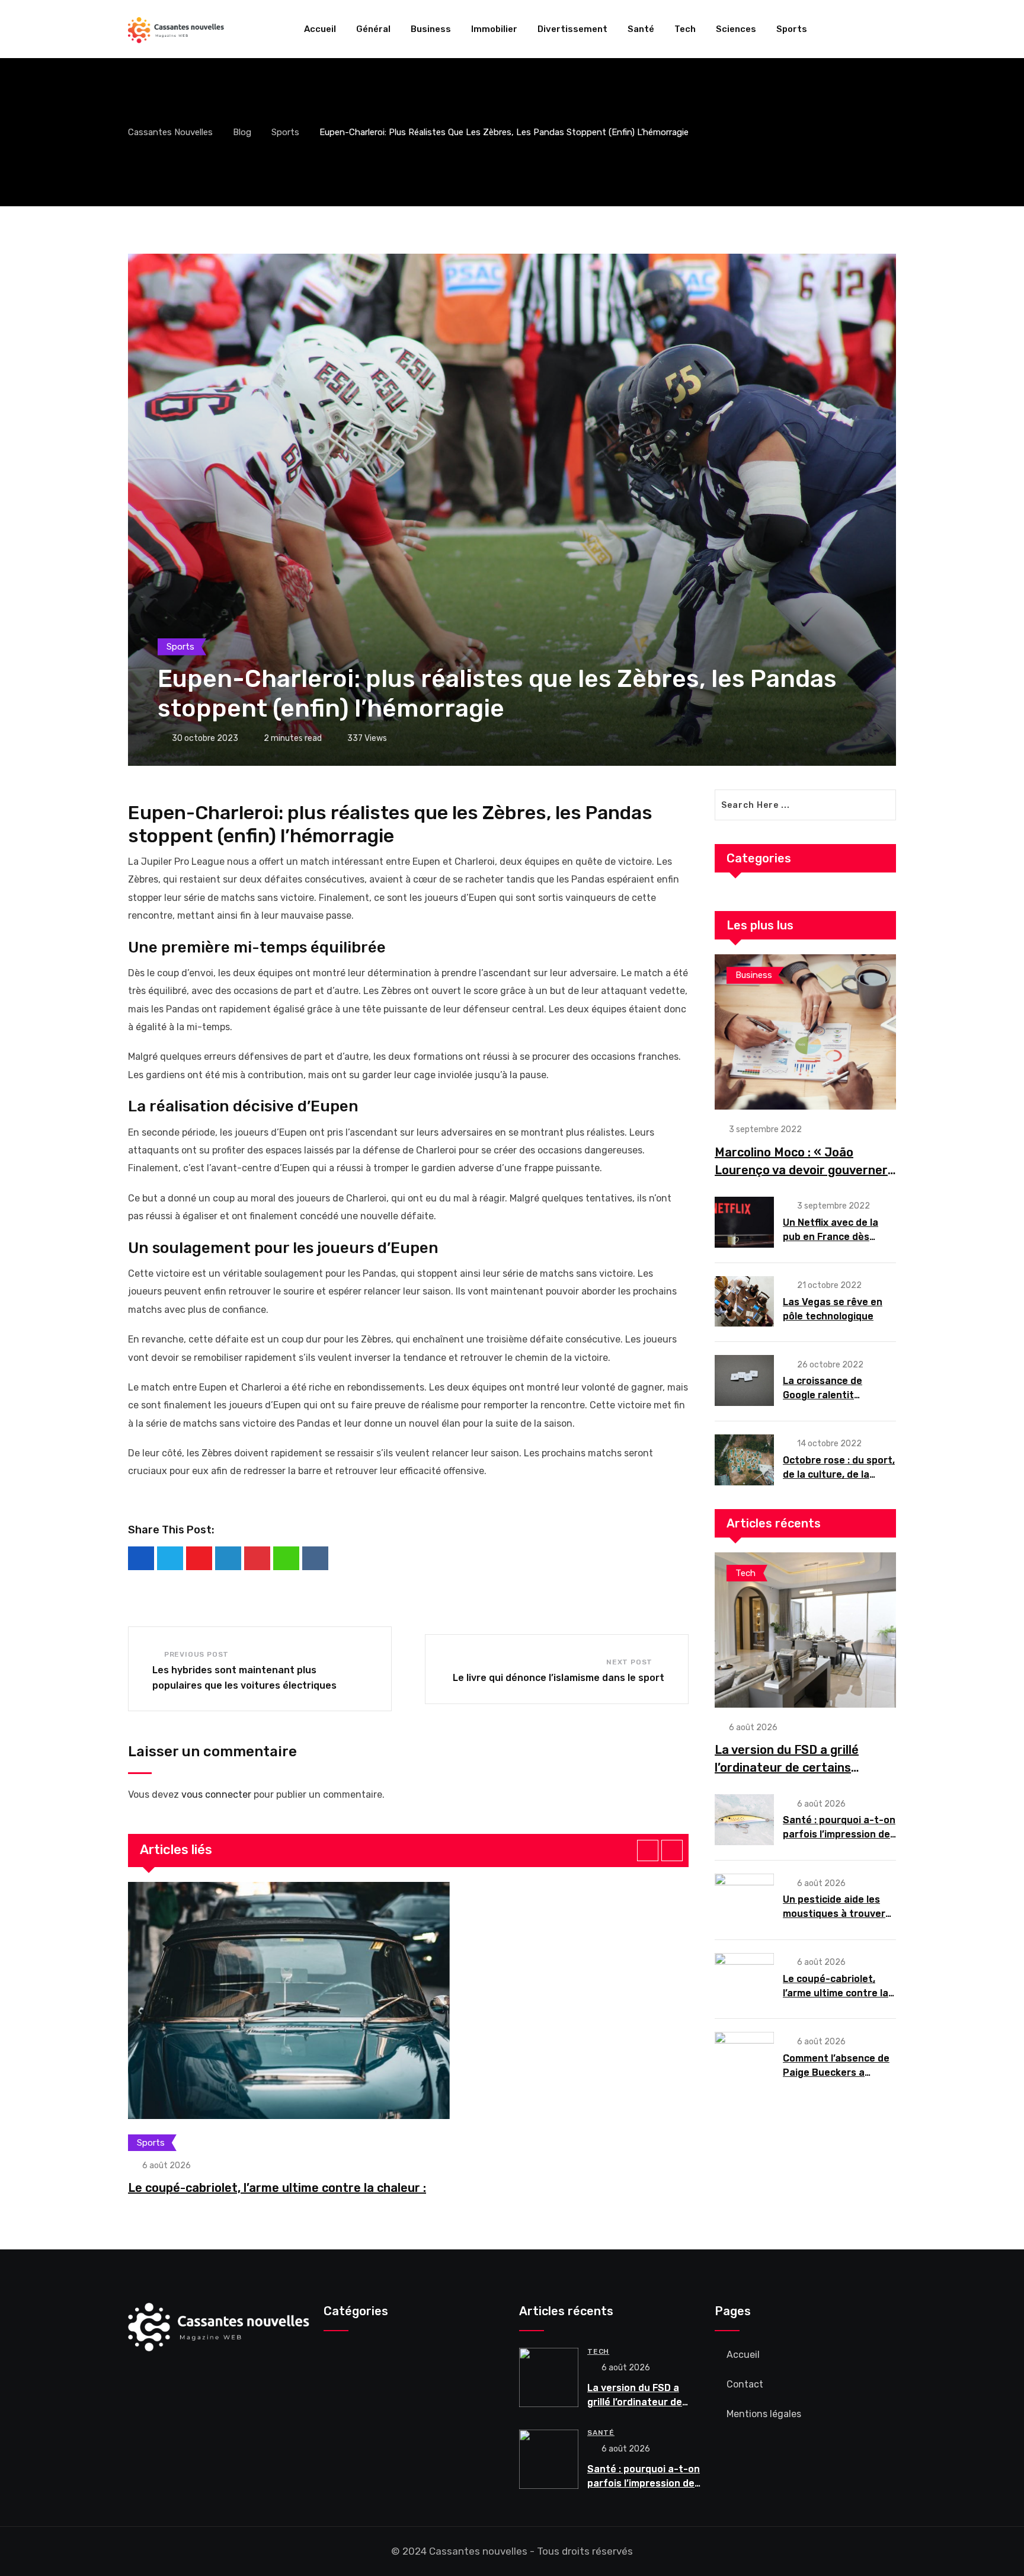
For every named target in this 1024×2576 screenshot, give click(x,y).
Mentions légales (764, 2414)
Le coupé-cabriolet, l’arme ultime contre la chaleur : (277, 2188)
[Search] (891, 29)
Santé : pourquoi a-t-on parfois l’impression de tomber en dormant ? (839, 1834)
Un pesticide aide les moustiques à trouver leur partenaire (834, 1914)
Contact (745, 2384)
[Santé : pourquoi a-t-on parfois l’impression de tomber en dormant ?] (744, 1820)
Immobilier (494, 29)
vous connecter (216, 1794)
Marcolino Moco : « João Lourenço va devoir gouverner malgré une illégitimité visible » (804, 1170)
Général (373, 29)
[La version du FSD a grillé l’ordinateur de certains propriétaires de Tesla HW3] (805, 1630)
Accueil (320, 29)
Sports (792, 29)
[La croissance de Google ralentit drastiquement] (744, 1380)
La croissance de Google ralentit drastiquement (823, 1395)
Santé (641, 29)
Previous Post (196, 1654)
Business (431, 29)
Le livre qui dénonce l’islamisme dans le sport (559, 1678)
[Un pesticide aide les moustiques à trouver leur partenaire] (744, 1899)
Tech (685, 29)
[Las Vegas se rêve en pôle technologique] (744, 1302)
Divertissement (572, 29)
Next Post (629, 1662)
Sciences (736, 29)
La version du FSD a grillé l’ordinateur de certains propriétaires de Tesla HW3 (793, 1768)
